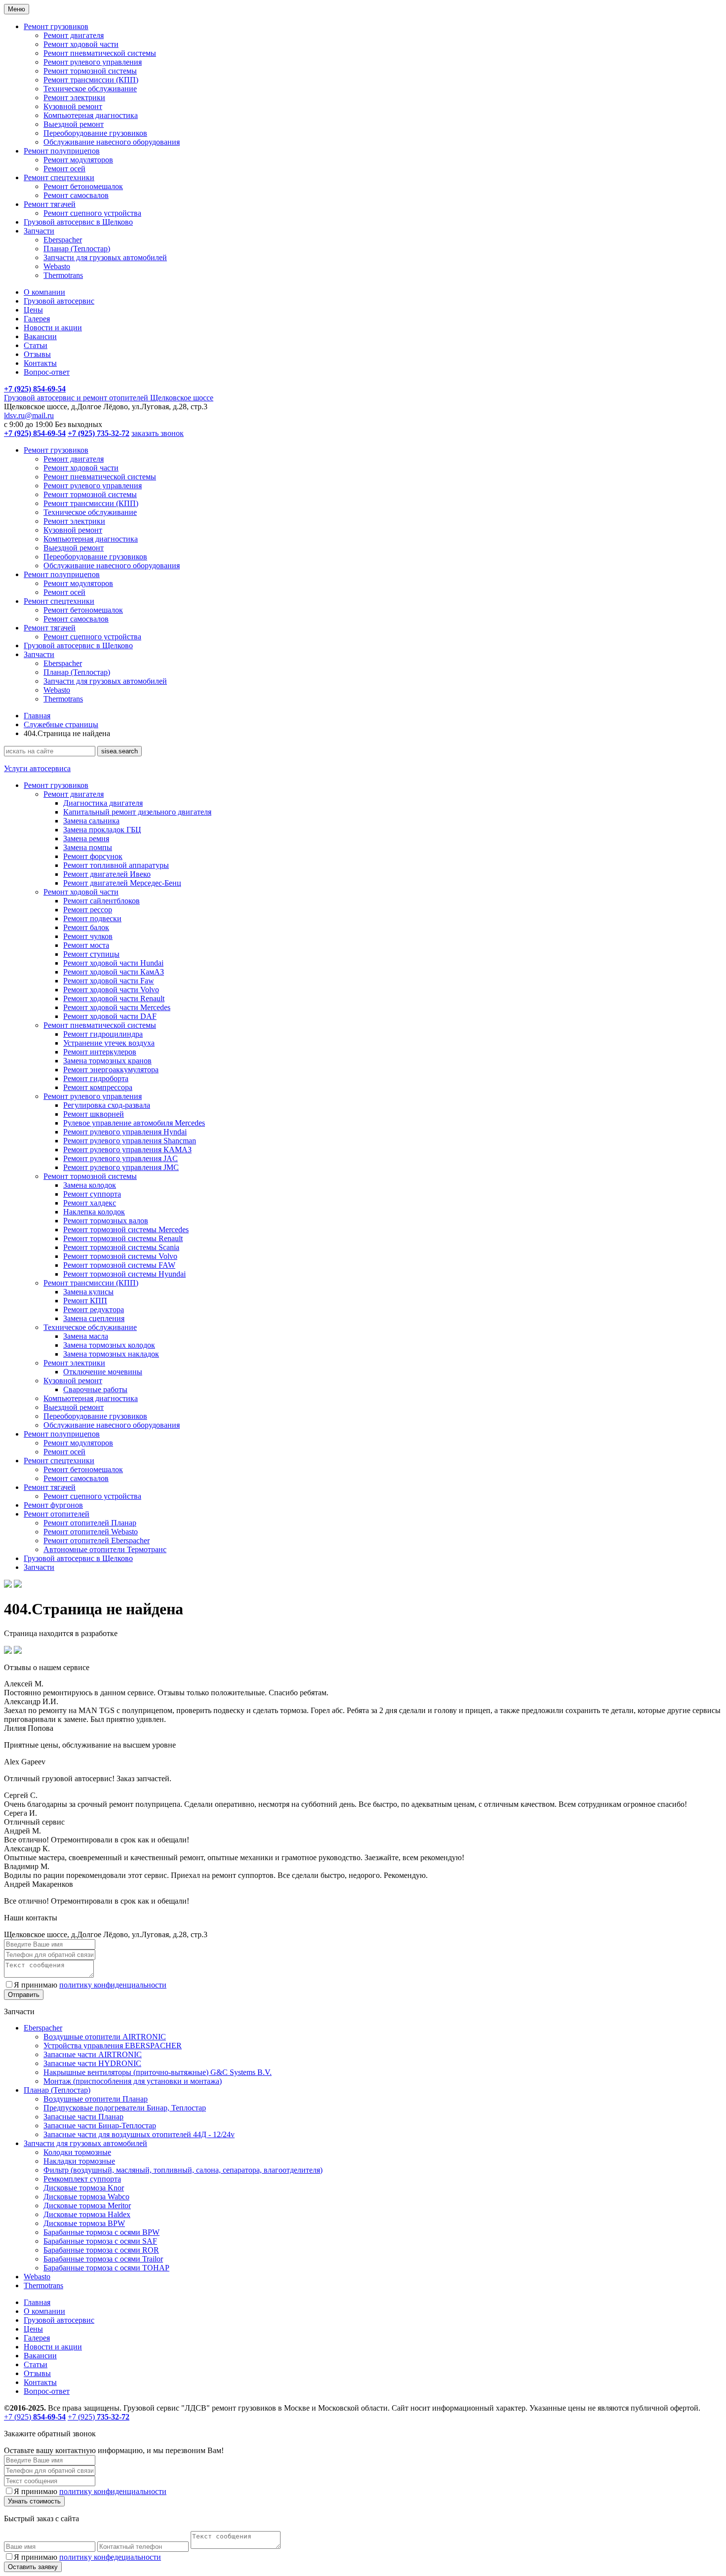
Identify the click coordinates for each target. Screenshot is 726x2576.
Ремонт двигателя (74, 35)
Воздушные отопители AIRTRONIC (105, 2037)
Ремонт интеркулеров (100, 1052)
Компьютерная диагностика (91, 115)
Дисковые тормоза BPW (84, 2223)
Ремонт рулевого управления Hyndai (125, 1132)
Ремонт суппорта (92, 1194)
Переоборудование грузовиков (95, 133)
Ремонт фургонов (53, 1505)
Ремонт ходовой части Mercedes (117, 1007)
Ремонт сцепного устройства (92, 213)
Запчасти (39, 231)
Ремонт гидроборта (96, 1078)
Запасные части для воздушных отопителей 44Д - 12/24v (139, 2134)
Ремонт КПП (85, 1301)
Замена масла (86, 1336)
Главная (37, 716)
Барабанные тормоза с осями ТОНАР (106, 2268)
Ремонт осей (64, 169)
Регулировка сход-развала (107, 1105)
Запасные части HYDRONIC (92, 2063)
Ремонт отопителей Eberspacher (97, 1541)
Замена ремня (86, 839)
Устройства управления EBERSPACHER (113, 2046)
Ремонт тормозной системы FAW (119, 1265)
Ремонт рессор (88, 910)
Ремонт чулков (88, 936)
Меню (17, 9)
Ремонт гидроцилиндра (103, 1034)
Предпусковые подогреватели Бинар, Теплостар (125, 2108)
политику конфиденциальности (113, 1985)
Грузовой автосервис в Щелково (78, 222)
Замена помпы (88, 847)
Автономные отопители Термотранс (105, 1549)
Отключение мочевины (103, 1372)
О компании (44, 292)
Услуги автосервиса (37, 768)
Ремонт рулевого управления (93, 62)
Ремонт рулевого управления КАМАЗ (127, 1150)
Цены (33, 310)
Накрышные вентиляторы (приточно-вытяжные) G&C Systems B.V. (158, 2072)
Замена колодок (90, 1185)
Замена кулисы (88, 1292)
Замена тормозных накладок (111, 1354)
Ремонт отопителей (57, 1514)
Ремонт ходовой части (81, 44)
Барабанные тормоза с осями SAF (100, 2241)
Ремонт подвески (92, 918)
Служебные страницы (61, 724)
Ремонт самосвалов (76, 195)
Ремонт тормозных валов (106, 1221)
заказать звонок (158, 433)
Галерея (37, 319)
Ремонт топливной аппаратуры (116, 865)
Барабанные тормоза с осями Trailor (103, 2259)
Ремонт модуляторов (78, 160)
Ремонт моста (86, 945)
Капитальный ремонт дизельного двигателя (137, 812)
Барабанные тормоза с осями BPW (101, 2232)
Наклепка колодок (94, 1212)
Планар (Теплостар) (77, 249)
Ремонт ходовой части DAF (110, 1016)
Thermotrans (63, 275)
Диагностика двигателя (103, 803)
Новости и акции (53, 328)
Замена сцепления (94, 1318)
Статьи (36, 345)
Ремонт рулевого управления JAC (121, 1158)
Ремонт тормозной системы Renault (123, 1238)
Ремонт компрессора (98, 1087)
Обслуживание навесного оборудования (112, 142)
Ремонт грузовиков (56, 26)
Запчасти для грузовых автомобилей (105, 257)
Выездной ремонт (74, 124)
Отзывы (37, 354)
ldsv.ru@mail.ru (29, 415)
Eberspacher (63, 240)
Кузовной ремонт (73, 106)
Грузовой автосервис (59, 301)
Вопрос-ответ (47, 372)
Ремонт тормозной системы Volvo (120, 1256)
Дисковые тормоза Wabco (86, 2197)
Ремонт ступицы (91, 954)
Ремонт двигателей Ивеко (107, 874)
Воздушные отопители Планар (96, 2099)
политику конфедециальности (110, 2557)
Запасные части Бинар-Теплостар (100, 2126)
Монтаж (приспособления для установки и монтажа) (133, 2081)
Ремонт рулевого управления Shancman (130, 1141)
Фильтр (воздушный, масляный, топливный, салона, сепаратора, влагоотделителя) (183, 2170)
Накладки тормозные (79, 2161)
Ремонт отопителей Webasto (91, 1532)
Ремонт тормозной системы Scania (121, 1247)
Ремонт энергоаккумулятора (111, 1070)
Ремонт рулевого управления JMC (121, 1167)
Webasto (57, 266)
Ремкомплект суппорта (82, 2179)
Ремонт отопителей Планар (90, 1523)
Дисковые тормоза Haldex (87, 2214)
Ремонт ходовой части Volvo (111, 990)
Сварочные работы (95, 1389)
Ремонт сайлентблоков (101, 901)
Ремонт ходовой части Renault (114, 998)
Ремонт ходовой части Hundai (113, 963)
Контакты (40, 363)
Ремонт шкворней (94, 1114)
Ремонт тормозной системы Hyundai (124, 1274)
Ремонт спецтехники (59, 177)
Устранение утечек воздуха (109, 1043)
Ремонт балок (86, 927)
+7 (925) (35, 2417)
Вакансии (40, 336)
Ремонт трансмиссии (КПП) (91, 80)
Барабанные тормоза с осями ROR (101, 2250)
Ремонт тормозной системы (90, 71)
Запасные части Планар (83, 2117)
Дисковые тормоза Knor (84, 2188)
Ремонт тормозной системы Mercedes (126, 1229)
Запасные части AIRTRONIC (93, 2054)
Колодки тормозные (77, 2152)
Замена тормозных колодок (109, 1345)
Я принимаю (90, 1985)
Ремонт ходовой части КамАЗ (114, 972)
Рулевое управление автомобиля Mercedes (134, 1123)
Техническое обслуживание (90, 89)
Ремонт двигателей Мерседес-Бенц (122, 883)
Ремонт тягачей (50, 204)
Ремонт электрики (74, 98)
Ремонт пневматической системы (100, 53)
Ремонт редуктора (94, 1309)
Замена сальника (91, 821)
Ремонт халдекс (90, 1203)
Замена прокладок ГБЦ (102, 830)
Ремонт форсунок (93, 856)
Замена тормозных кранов (107, 1061)
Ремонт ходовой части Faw (109, 981)
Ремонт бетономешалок (83, 186)
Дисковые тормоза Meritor (87, 2205)
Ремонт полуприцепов (62, 151)
